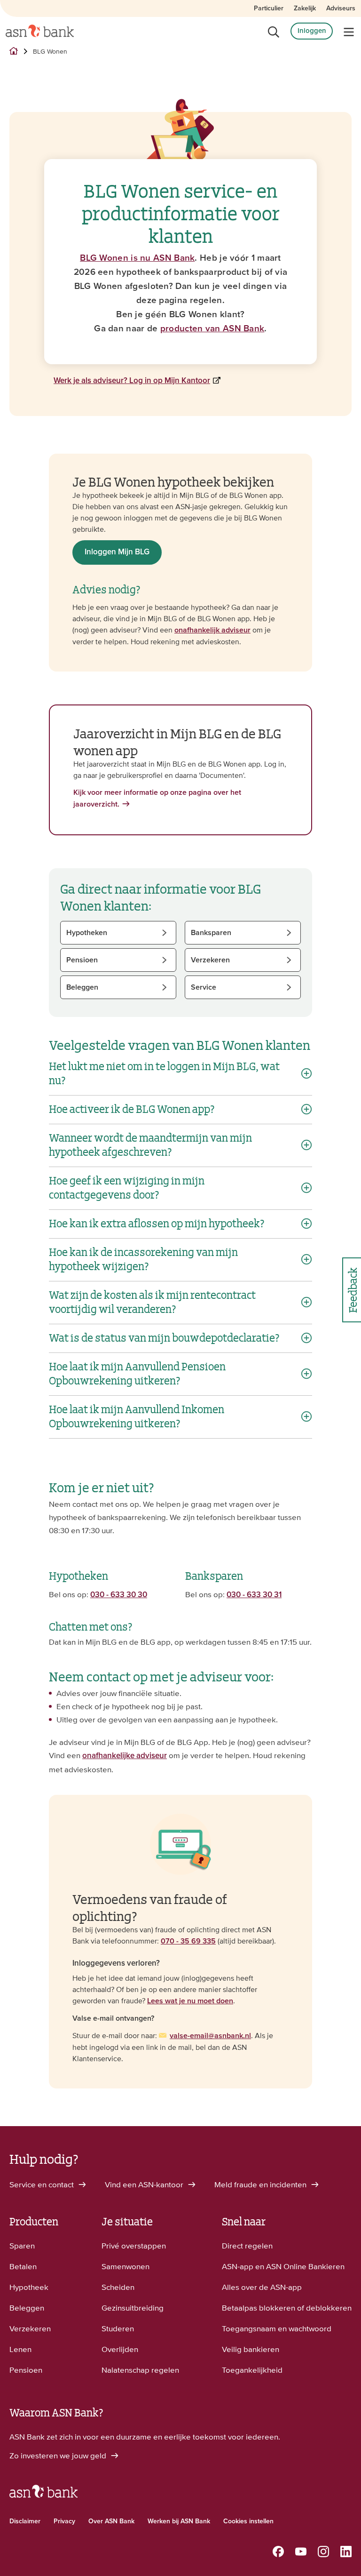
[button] (118, 933)
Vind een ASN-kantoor (145, 2184)
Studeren (118, 2328)
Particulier (269, 8)
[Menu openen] (349, 32)
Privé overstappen (134, 2246)
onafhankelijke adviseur (125, 1756)
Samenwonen (126, 2266)
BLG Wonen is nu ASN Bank (137, 258)
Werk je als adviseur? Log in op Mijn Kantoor (132, 381)
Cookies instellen (248, 2521)
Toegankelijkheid (252, 2370)
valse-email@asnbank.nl (210, 2036)
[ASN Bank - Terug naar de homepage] (43, 2496)
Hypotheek (29, 2287)
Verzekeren (30, 2328)
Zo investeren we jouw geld (59, 2456)
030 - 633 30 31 (254, 1595)
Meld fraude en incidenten (261, 2184)
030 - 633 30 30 (119, 1595)
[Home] (40, 31)
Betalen (23, 2266)
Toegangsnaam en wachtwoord (277, 2328)
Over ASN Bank (111, 2521)
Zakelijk (305, 8)
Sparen (22, 2246)
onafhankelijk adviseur (212, 630)
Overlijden (120, 2349)
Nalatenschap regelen (140, 2370)
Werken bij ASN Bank (179, 2521)
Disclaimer (25, 2521)
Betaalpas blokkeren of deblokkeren (287, 2308)
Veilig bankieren (251, 2349)
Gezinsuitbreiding (133, 2308)
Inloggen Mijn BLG (117, 552)
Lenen (20, 2349)
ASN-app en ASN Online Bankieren (283, 2266)
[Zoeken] (274, 32)
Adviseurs (341, 8)
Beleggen (27, 2308)
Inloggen (312, 31)
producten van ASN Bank (212, 329)
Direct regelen (247, 2246)
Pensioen (26, 2370)
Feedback (352, 1290)
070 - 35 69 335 (188, 1941)
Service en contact (43, 2184)
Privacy (64, 2521)
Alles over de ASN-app (262, 2287)
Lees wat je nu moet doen (190, 2001)
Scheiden (118, 2287)
